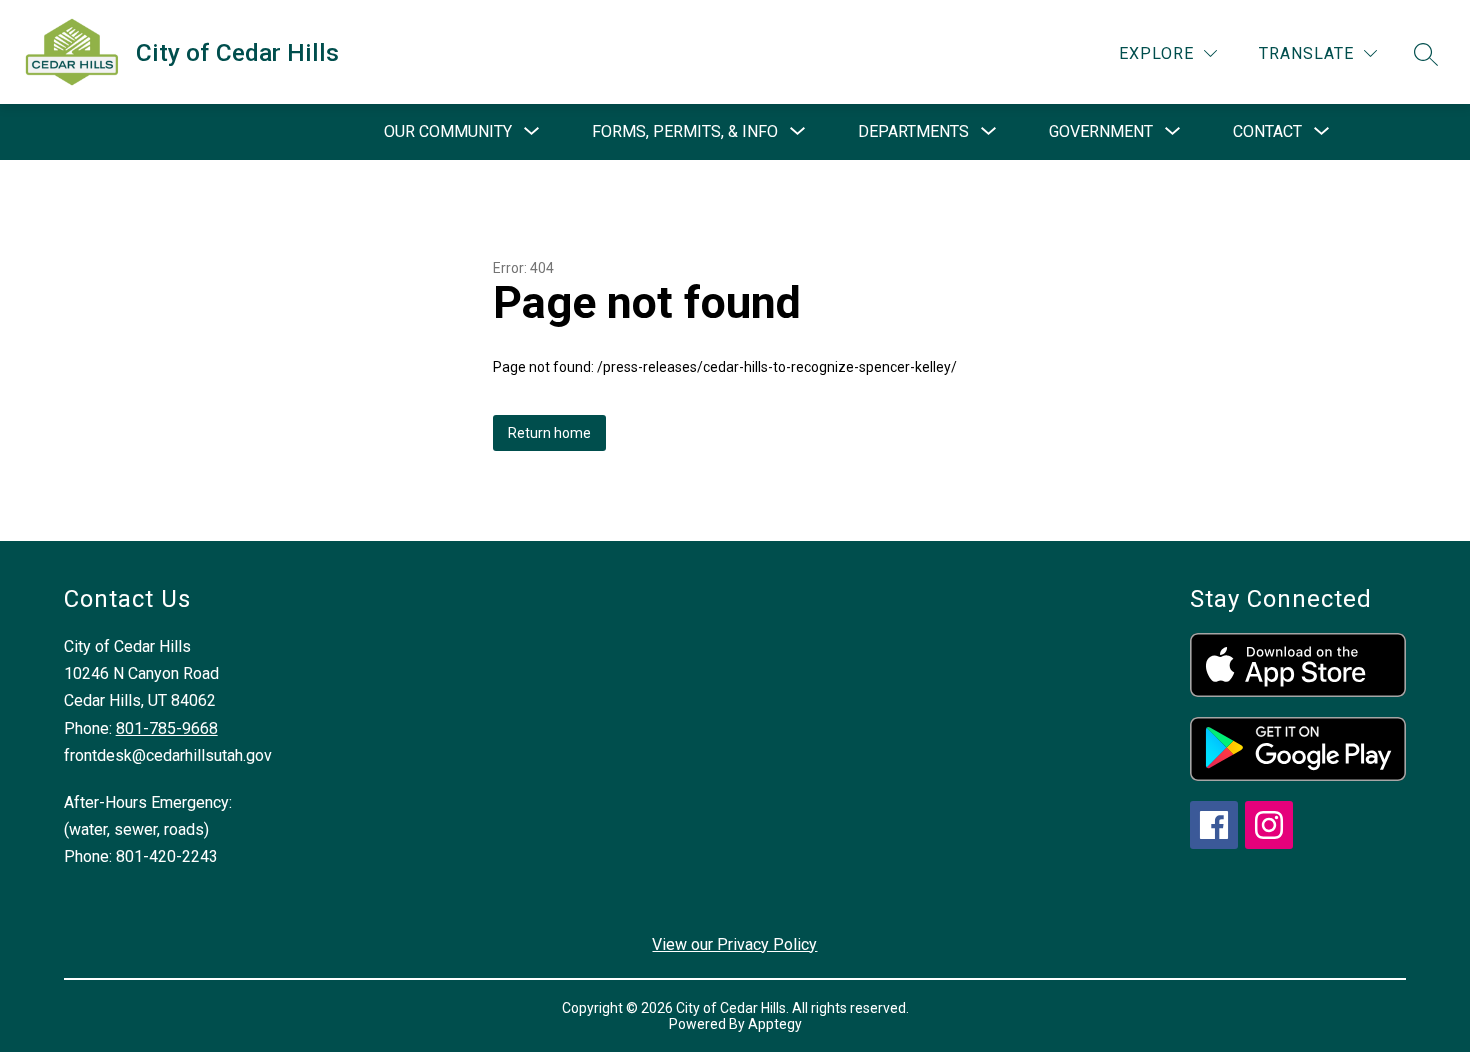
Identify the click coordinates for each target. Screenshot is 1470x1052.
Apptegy (775, 1024)
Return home (549, 433)
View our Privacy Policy (734, 944)
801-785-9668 (167, 728)
